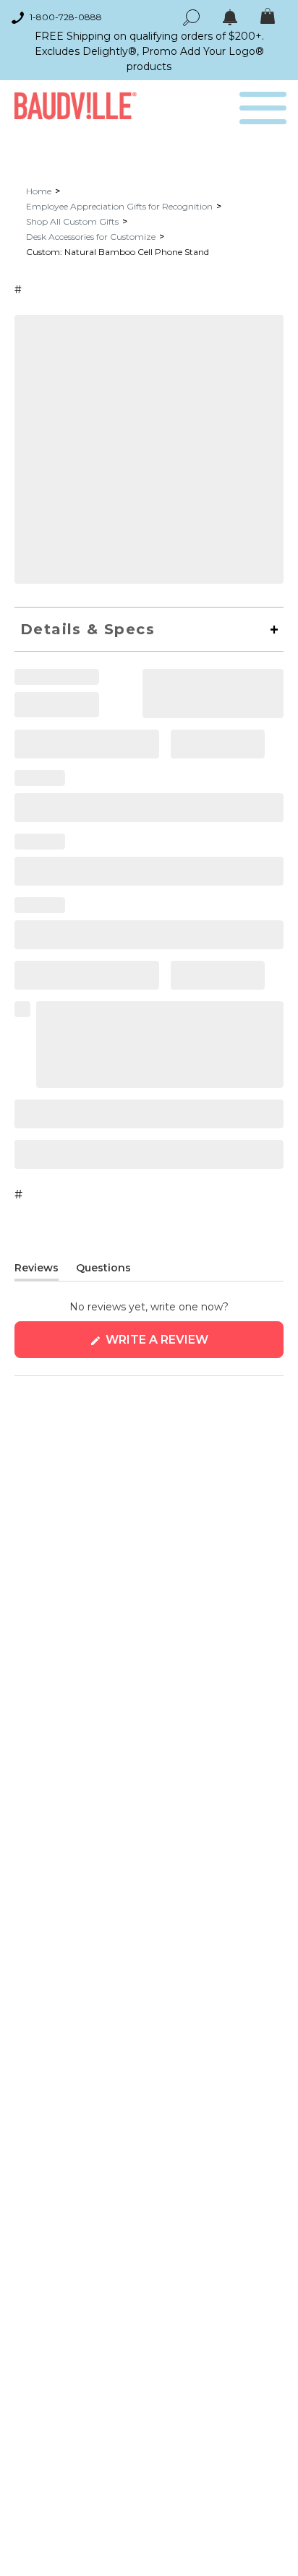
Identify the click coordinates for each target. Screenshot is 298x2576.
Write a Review (186, 1345)
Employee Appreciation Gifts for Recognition (119, 206)
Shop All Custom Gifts (72, 221)
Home (39, 191)
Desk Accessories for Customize (91, 237)
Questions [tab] (103, 1271)
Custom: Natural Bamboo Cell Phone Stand (118, 252)
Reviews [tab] (37, 1271)
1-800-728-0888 (66, 17)
